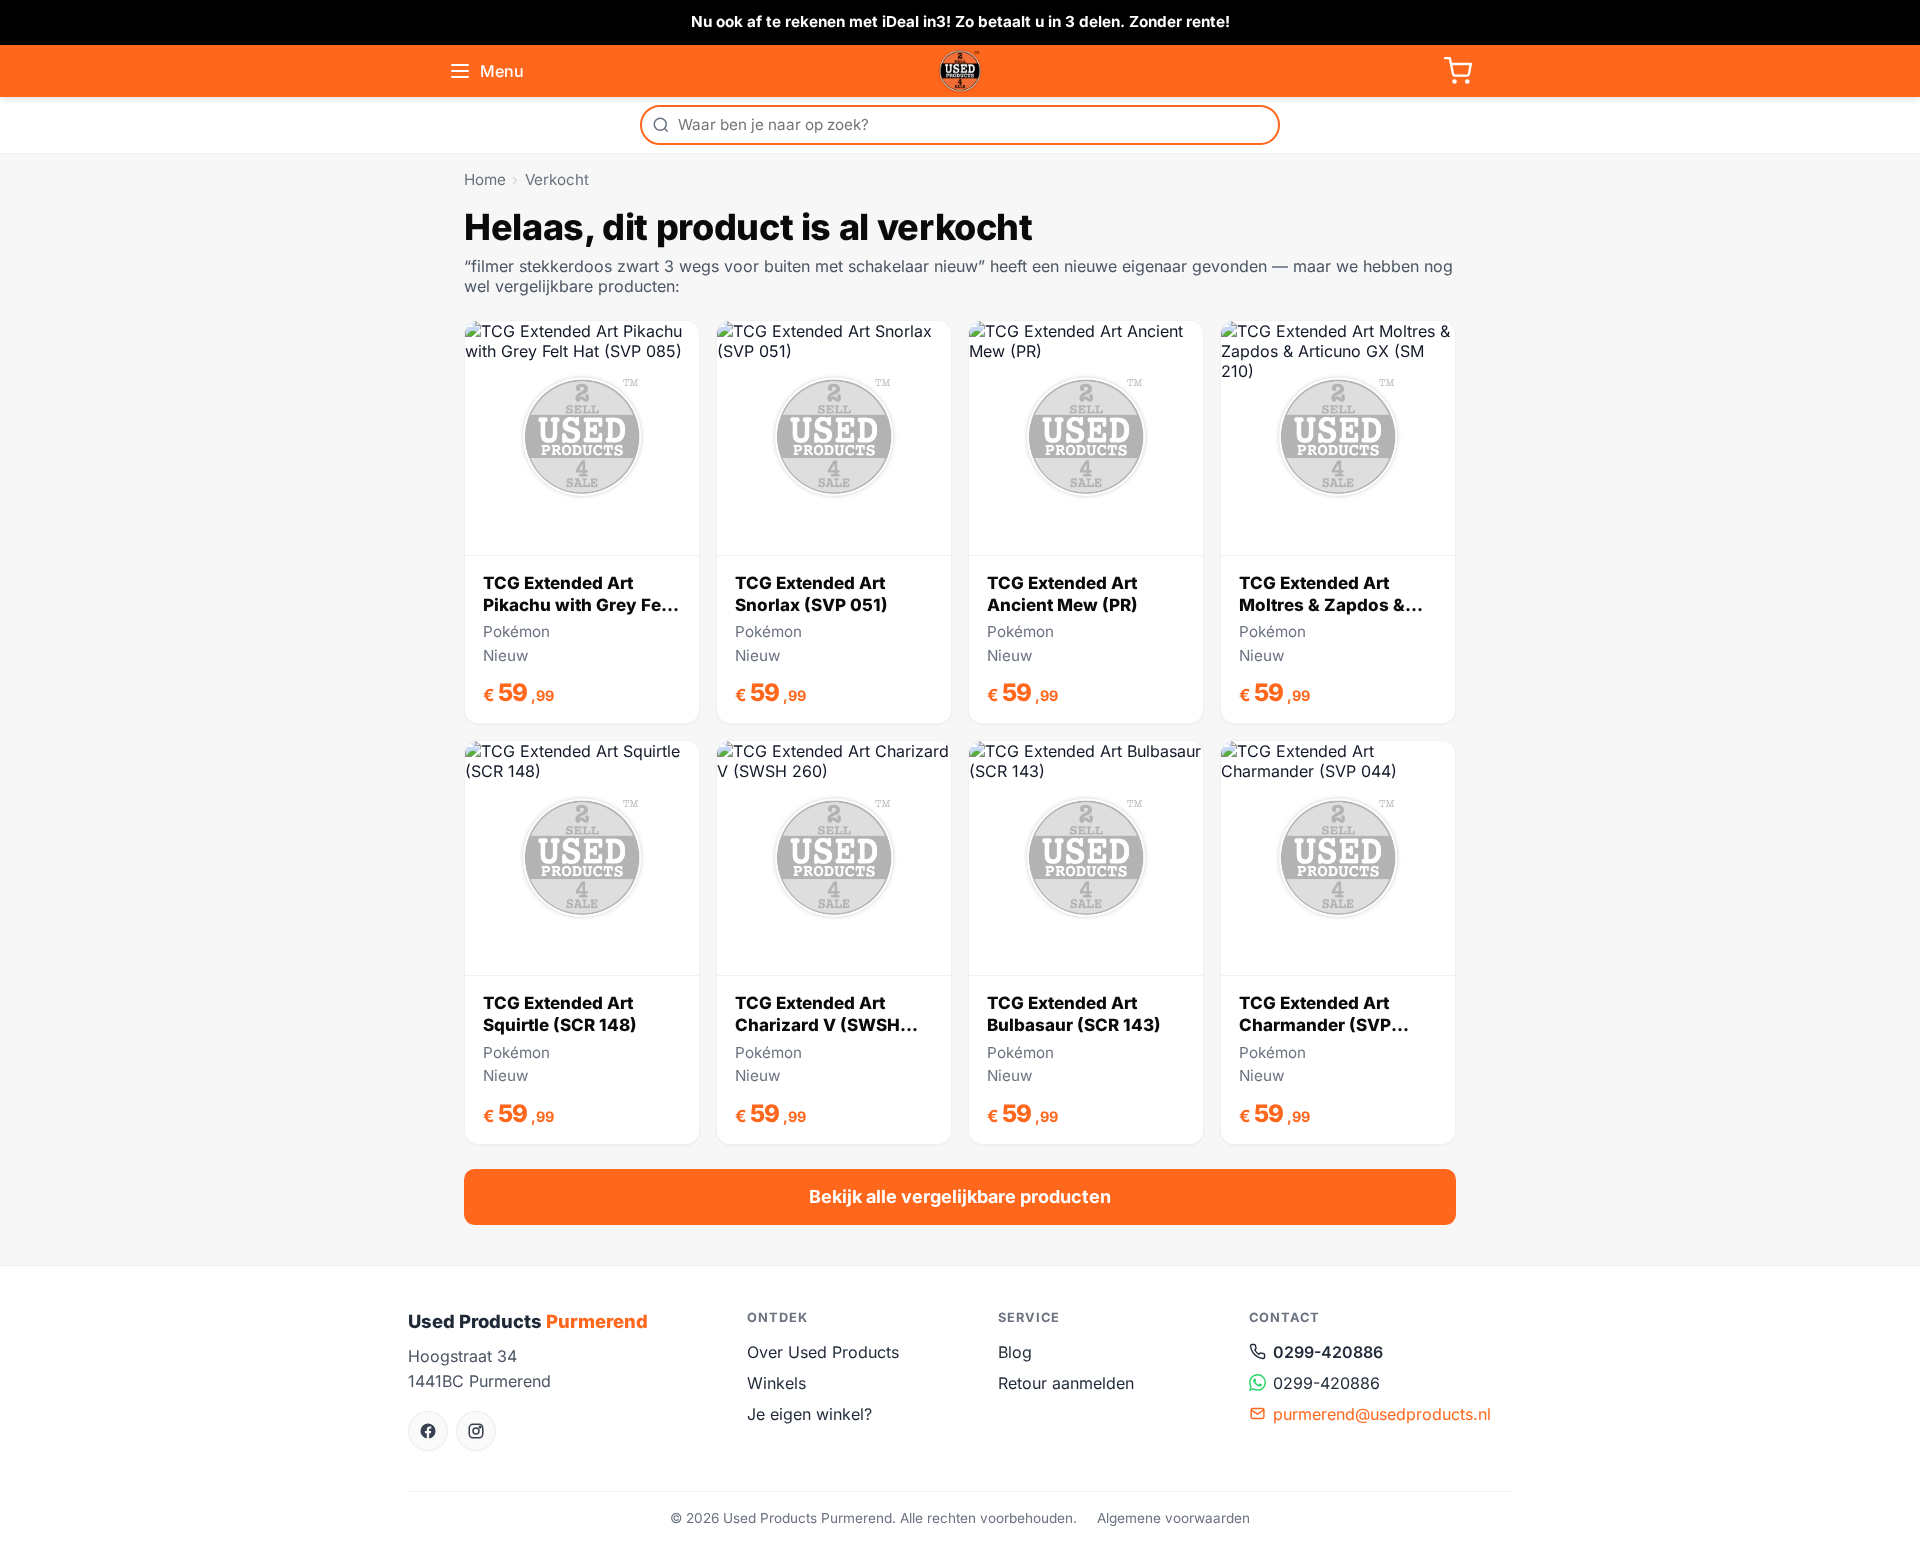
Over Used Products (823, 1352)
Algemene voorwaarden (1173, 1518)
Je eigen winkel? (809, 1414)
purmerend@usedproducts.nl (1382, 1414)
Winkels (776, 1383)
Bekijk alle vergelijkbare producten (960, 1196)
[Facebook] (428, 1431)
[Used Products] (960, 71)
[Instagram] (476, 1431)
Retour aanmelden (1066, 1383)
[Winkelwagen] (1458, 71)
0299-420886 (1328, 1352)
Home (485, 179)
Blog (1015, 1352)
